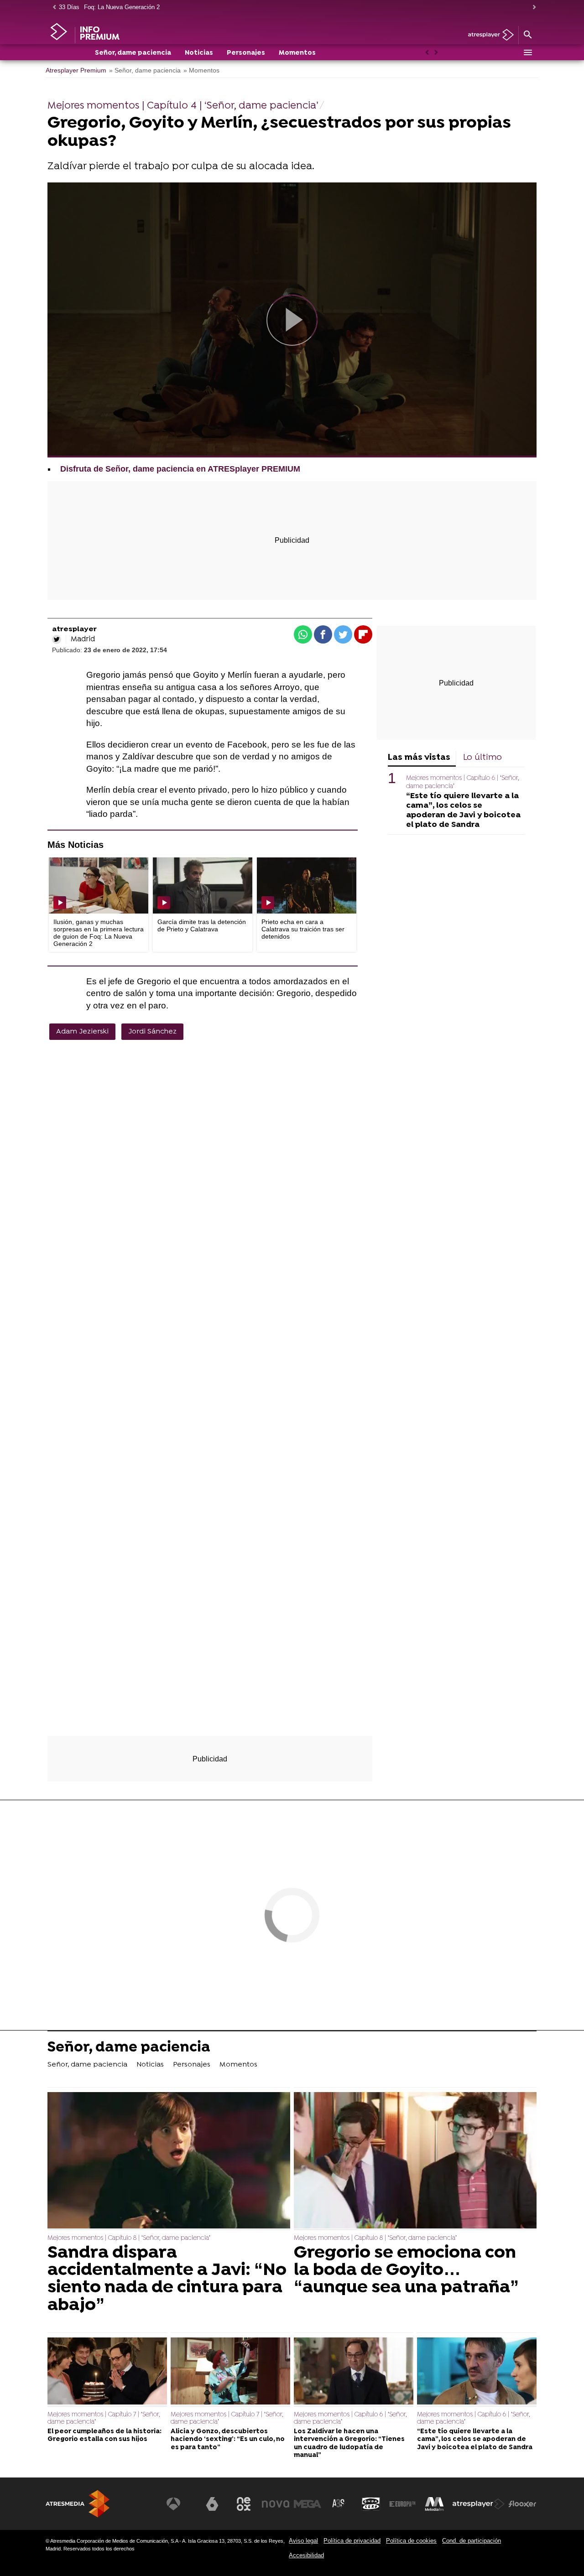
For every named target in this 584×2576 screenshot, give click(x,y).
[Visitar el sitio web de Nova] (276, 2504)
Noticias (199, 53)
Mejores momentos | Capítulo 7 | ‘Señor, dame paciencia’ (104, 2418)
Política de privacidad (352, 2541)
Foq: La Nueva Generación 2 (122, 7)
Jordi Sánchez (152, 1032)
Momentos (297, 53)
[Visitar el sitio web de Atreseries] (339, 2504)
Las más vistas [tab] (419, 758)
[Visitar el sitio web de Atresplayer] (479, 2504)
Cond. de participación (472, 2541)
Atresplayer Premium (76, 70)
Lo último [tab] (482, 758)
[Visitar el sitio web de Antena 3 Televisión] (180, 2504)
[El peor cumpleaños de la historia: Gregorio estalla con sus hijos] (107, 2372)
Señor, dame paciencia (133, 53)
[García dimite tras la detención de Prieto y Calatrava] (203, 885)
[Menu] (527, 52)
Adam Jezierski (82, 1032)
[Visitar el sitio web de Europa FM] (402, 2504)
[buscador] (527, 35)
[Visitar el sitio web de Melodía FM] (434, 2504)
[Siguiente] (532, 8)
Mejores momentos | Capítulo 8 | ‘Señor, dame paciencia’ (129, 2238)
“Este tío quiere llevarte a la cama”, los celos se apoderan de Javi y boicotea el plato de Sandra (463, 810)
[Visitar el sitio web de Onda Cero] (371, 2504)
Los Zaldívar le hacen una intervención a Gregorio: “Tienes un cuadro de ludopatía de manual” (349, 2444)
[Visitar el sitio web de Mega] (308, 2504)
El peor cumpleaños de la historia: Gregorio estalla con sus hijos (104, 2436)
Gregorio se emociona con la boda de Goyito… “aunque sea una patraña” (406, 2271)
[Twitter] (57, 639)
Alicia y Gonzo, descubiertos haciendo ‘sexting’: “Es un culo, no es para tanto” (228, 2440)
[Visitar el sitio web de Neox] (244, 2504)
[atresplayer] (488, 35)
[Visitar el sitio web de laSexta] (212, 2504)
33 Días (69, 7)
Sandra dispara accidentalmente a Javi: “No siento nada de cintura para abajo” (167, 2280)
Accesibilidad (306, 2555)
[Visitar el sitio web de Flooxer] (522, 2504)
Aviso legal (303, 2541)
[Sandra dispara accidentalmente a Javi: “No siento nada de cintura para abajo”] (169, 2161)
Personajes (246, 53)
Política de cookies (411, 2541)
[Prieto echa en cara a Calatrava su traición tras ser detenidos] (307, 885)
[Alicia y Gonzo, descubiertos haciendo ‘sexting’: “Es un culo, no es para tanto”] (230, 2372)
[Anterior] (52, 8)
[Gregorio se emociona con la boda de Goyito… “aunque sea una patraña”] (415, 2161)
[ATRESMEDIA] (78, 2504)
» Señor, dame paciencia (145, 70)
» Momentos (201, 70)
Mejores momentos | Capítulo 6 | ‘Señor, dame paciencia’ (350, 2418)
